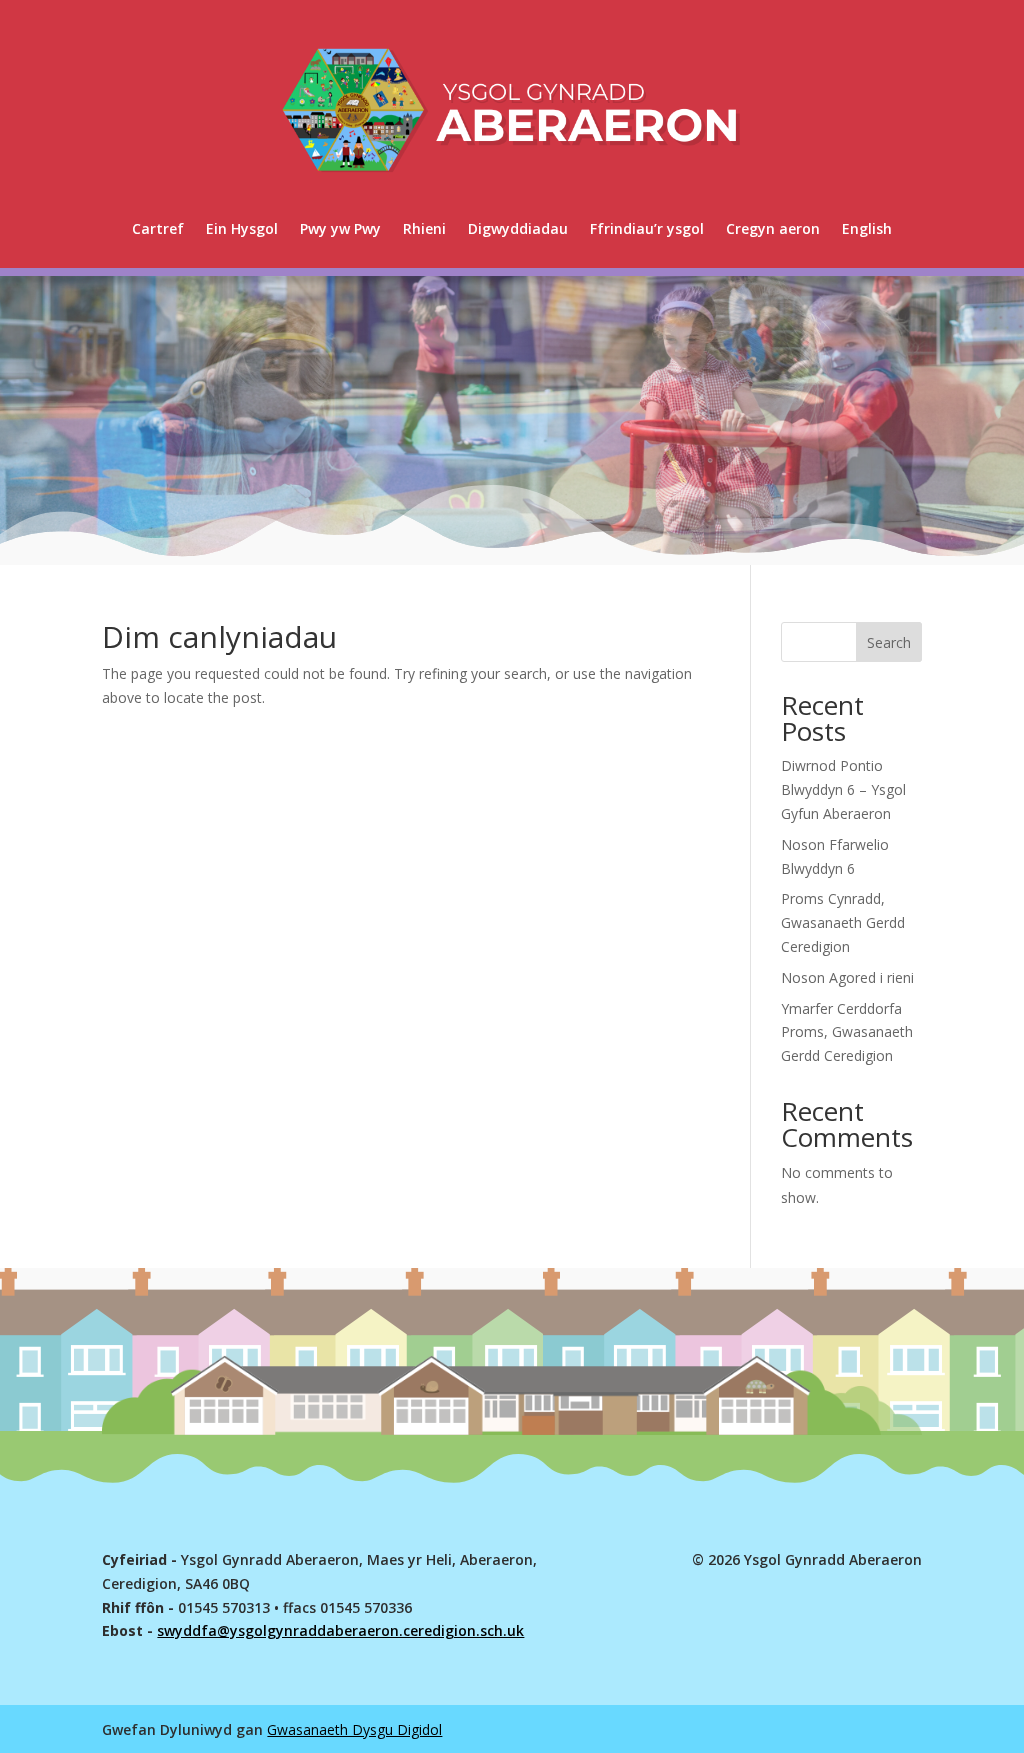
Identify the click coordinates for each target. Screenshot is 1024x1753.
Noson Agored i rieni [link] (847, 977)
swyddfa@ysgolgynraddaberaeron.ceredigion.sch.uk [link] (340, 1630)
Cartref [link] (158, 228)
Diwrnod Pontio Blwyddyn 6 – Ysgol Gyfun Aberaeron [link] (843, 789)
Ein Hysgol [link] (242, 228)
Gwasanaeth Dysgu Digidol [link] (354, 1729)
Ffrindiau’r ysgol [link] (647, 228)
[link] (867, 229)
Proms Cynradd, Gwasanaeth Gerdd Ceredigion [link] (843, 922)
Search (889, 642)
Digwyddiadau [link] (518, 228)
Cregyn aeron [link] (773, 228)
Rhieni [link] (424, 228)
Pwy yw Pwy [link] (340, 228)
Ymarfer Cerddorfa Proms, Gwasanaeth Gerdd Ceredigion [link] (847, 1032)
